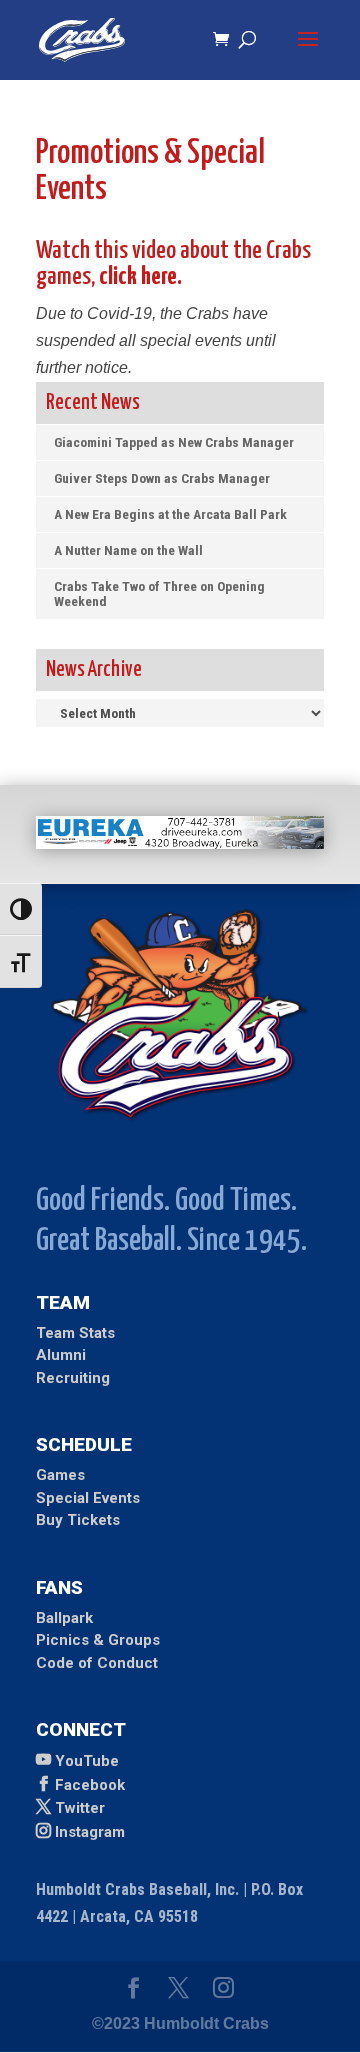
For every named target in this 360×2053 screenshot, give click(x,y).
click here (138, 277)
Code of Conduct (97, 1663)
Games (60, 1475)
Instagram (90, 1832)
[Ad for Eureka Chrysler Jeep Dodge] (180, 843)
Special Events (88, 1498)
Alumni (61, 1355)
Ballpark (64, 1618)
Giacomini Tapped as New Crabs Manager (174, 442)
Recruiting (73, 1378)
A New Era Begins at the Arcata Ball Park (170, 514)
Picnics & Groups (98, 1640)
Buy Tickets (78, 1520)
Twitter (80, 1808)
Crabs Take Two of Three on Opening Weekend (159, 593)
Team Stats (75, 1333)
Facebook (90, 1785)
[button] (308, 52)
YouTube (87, 1761)
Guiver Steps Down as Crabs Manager (162, 478)
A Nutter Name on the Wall (128, 550)
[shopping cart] (226, 40)
